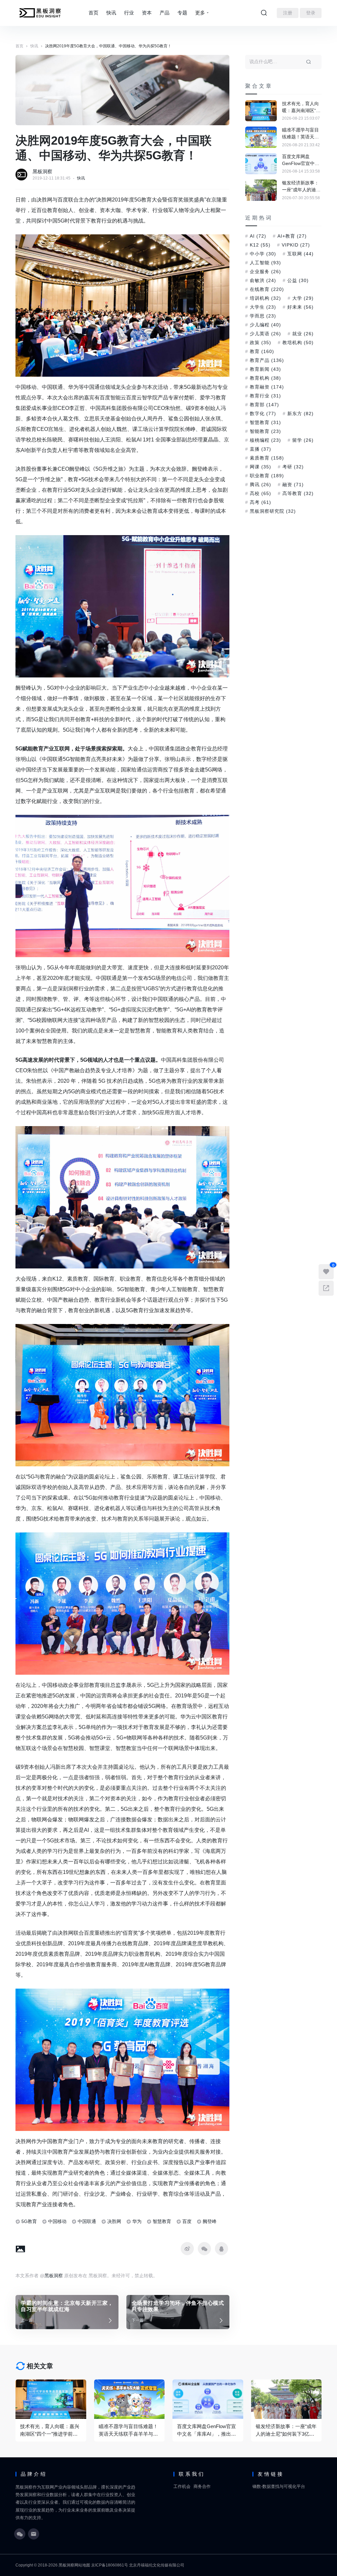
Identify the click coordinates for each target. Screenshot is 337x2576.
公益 (298, 280)
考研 (293, 467)
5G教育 (29, 2221)
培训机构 (265, 298)
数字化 (263, 414)
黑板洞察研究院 (273, 511)
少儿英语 (265, 334)
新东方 (300, 414)
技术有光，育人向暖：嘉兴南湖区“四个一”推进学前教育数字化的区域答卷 (301, 107)
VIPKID (296, 245)
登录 (311, 13)
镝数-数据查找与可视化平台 (279, 2486)
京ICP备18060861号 (110, 2565)
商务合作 (202, 2486)
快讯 (111, 13)
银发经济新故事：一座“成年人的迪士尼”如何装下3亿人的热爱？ (301, 187)
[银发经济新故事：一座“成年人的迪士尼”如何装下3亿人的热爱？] (261, 190)
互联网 (300, 254)
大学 (303, 298)
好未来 (300, 307)
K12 (260, 245)
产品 (165, 13)
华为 (137, 2221)
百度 (187, 2221)
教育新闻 (265, 369)
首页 (93, 13)
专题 (182, 13)
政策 (260, 343)
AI (258, 236)
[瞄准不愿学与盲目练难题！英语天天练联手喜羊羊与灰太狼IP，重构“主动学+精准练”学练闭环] (261, 137)
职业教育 (267, 476)
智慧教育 (162, 2221)
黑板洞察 (42, 171)
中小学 (263, 254)
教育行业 (265, 396)
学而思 (263, 316)
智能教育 (265, 431)
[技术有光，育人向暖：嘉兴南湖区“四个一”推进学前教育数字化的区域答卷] (261, 111)
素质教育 (267, 458)
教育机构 (265, 378)
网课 (260, 467)
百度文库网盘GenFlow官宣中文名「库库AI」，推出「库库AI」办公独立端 (301, 160)
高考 (260, 502)
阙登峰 (210, 2221)
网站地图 (82, 2565)
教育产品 (267, 360)
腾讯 (260, 484)
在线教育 (267, 289)
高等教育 (298, 493)
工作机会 (182, 2486)
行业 (129, 13)
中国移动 (57, 2221)
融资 (293, 484)
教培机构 (298, 343)
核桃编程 (265, 440)
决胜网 (114, 2221)
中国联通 (87, 2221)
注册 (288, 13)
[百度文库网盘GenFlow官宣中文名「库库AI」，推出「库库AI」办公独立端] (261, 164)
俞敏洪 (263, 280)
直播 (260, 449)
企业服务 (265, 272)
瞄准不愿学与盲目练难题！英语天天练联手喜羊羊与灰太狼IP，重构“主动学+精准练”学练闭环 (301, 134)
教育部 (264, 405)
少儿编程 (265, 325)
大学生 (263, 307)
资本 (147, 13)
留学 (303, 440)
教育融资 (267, 387)
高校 (260, 493)
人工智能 (265, 263)
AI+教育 (292, 236)
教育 (262, 351)
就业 (303, 334)
